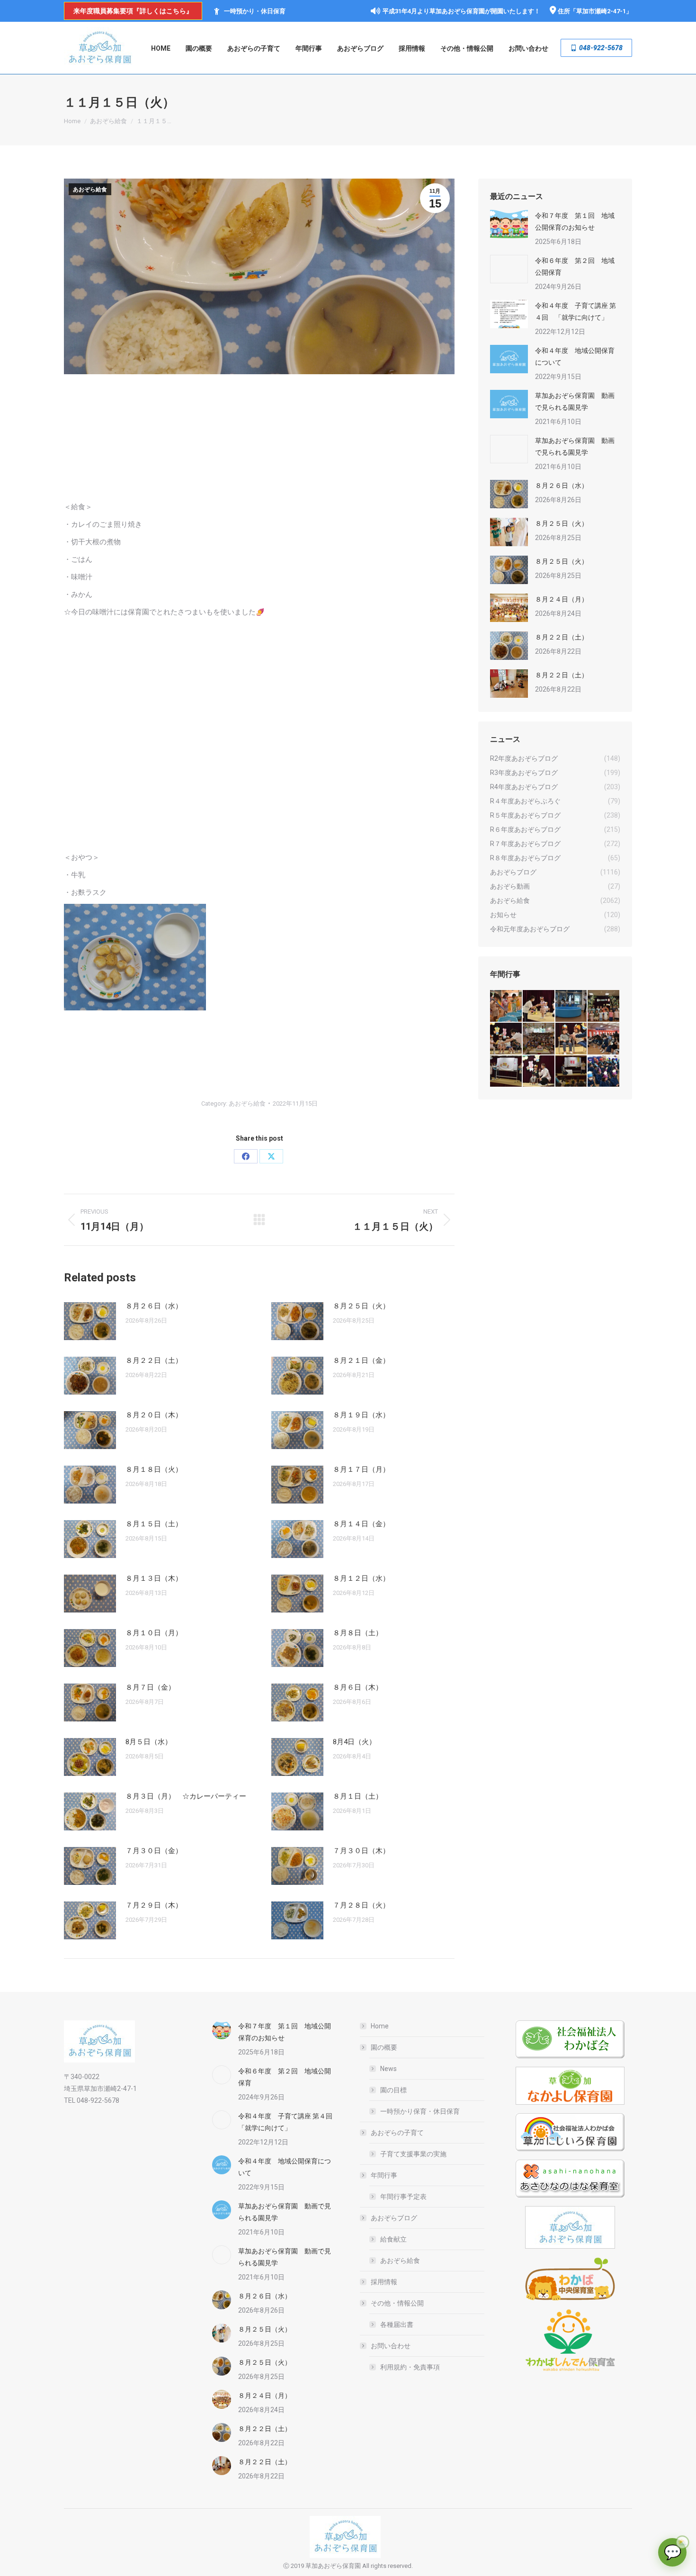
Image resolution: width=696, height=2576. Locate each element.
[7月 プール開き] (572, 1006)
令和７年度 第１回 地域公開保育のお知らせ (575, 221)
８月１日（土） (358, 1796)
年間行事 (384, 2175)
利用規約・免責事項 (410, 2367)
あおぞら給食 (90, 189)
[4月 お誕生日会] (572, 1039)
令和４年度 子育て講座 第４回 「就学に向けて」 (576, 311)
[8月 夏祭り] (506, 1006)
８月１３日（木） (154, 1578)
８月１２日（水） (361, 1578)
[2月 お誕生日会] (539, 1072)
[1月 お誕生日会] (572, 1072)
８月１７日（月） (361, 1469)
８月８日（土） (358, 1633)
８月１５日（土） (154, 1524)
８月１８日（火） (154, 1469)
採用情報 (384, 2282)
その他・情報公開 (397, 2303)
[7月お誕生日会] (539, 1006)
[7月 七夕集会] (604, 1006)
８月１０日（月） (154, 1633)
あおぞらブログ (394, 2218)
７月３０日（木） (361, 1851)
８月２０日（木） (154, 1415)
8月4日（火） (354, 1742)
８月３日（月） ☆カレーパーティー (186, 1796)
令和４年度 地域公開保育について (575, 356)
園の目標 (393, 2090)
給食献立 (393, 2239)
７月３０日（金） (154, 1851)
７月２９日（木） (154, 1905)
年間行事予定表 (403, 2197)
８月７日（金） (150, 1687)
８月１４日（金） (361, 1524)
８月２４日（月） (562, 599)
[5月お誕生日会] (539, 1039)
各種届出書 (397, 2324)
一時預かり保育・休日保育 (420, 2111)
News (388, 2069)
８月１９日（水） (361, 1415)
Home (380, 2026)
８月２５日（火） (361, 1306)
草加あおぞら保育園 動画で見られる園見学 (575, 401)
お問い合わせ (391, 2346)
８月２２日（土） (154, 1360)
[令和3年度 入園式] (604, 1039)
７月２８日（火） (361, 1905)
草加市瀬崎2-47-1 (601, 11)
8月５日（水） (149, 1742)
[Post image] (90, 1321)
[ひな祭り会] (506, 1072)
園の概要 (384, 2047)
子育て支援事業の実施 (413, 2154)
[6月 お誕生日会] (506, 1039)
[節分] (604, 1072)
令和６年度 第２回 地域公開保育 (575, 266)
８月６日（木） (358, 1687)
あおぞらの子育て (397, 2133)
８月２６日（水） (154, 1306)
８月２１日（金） (361, 1360)
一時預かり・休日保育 (255, 11)
